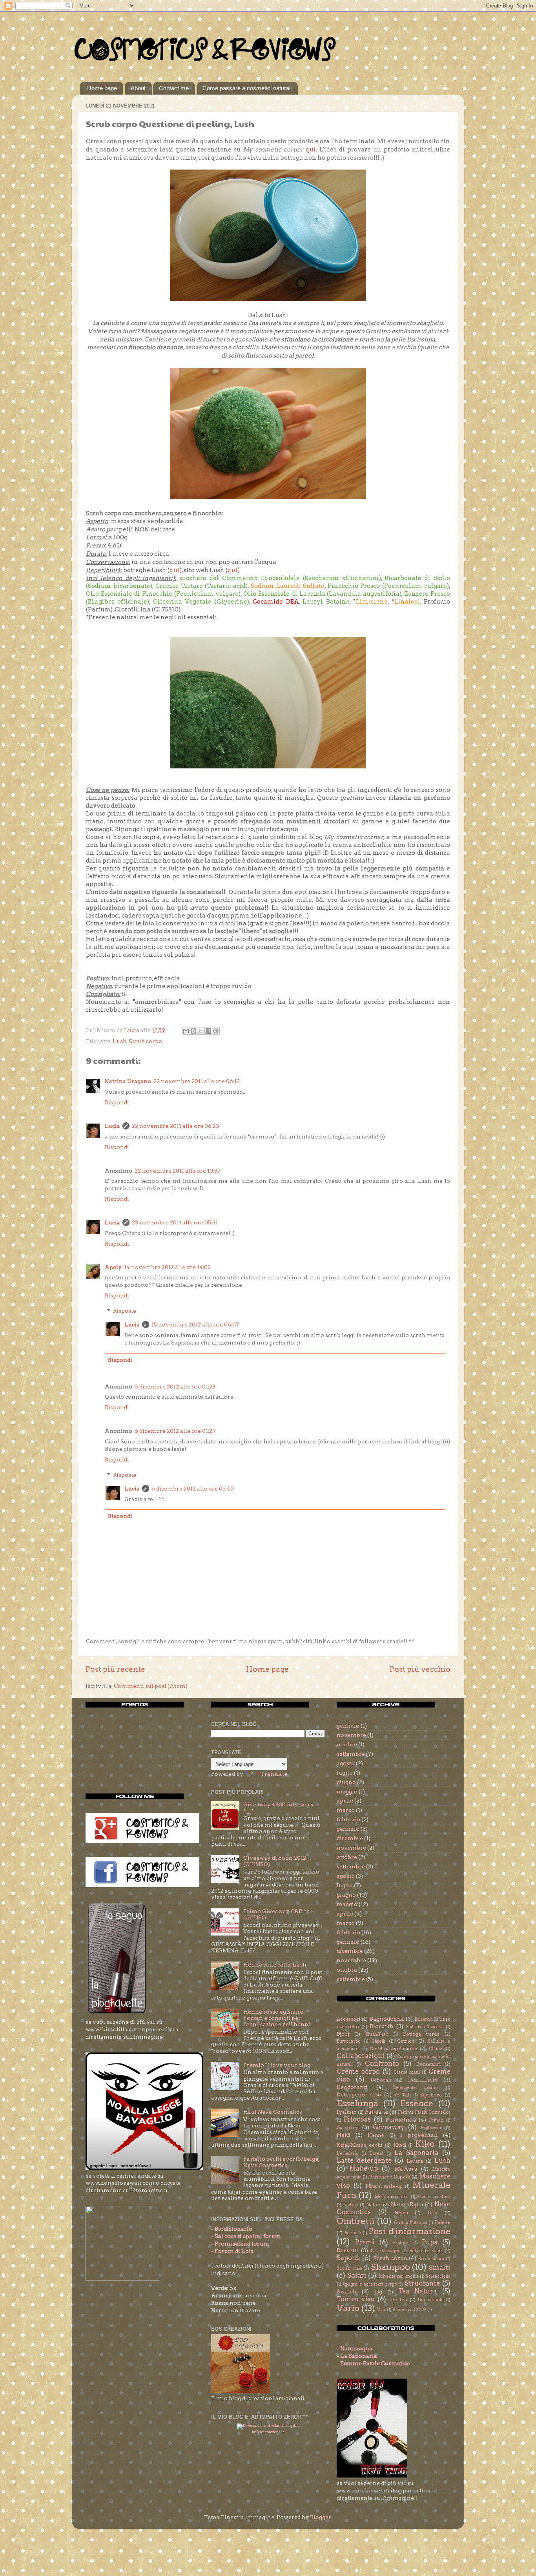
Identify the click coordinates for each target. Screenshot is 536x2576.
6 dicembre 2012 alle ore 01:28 (175, 1387)
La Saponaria (416, 2153)
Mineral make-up (384, 2186)
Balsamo (423, 2019)
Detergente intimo (415, 2088)
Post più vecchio (420, 1669)
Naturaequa (356, 2348)
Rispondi (117, 1102)
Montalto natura (434, 2197)
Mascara (406, 2169)
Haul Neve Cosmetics (273, 2112)
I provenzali (419, 2135)
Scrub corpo (145, 1041)
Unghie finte (431, 2300)
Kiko (425, 2144)
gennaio (348, 1726)
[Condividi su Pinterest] (216, 1031)
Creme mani (407, 2072)
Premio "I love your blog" (278, 2065)
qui (311, 150)
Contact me (174, 88)
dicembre (350, 1838)
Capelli (378, 2041)
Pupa (430, 2242)
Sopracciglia (438, 2276)
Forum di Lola (234, 2251)
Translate (274, 1774)
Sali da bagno (386, 2251)
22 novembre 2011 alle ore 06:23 (175, 1126)
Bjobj (343, 2034)
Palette (443, 2222)
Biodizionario (233, 2229)
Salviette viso (426, 2250)
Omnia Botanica (411, 2223)
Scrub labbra (431, 2259)
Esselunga (357, 2103)
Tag (378, 2292)
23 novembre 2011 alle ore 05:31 (175, 1222)
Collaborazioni (361, 2056)
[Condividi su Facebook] (208, 1031)
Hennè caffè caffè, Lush (275, 1965)
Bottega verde (421, 2034)
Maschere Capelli (389, 2177)
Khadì (400, 2145)
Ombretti (356, 2221)
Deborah (381, 2080)
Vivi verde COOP (409, 2310)
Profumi (401, 2243)
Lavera (415, 2161)
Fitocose (357, 2119)
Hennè (376, 2135)
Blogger (321, 2517)
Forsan (436, 2120)
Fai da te (376, 2112)
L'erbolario (347, 2154)
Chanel (436, 2049)
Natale (374, 2205)
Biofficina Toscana (425, 2027)
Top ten (398, 2300)
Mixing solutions (392, 2197)
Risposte (125, 1311)
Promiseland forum (242, 2244)
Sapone (348, 2258)
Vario (348, 2308)
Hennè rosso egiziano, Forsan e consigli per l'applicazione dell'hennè (277, 2018)
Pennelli (353, 2233)
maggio (347, 1792)
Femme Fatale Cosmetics (424, 2112)
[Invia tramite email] (186, 1031)
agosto (346, 1763)
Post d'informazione (409, 2231)
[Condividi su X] (201, 1031)
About (138, 88)
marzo (346, 1810)
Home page (102, 88)
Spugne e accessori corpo (370, 2284)
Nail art (351, 2205)
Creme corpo (358, 2071)
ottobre (347, 1744)
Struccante (422, 2283)
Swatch (347, 2291)
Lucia (112, 1126)
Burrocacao (348, 2041)
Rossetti (347, 2250)
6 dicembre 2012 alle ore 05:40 (193, 1489)
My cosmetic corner (354, 837)
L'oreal (376, 2154)
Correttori (428, 2064)
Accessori (348, 2019)
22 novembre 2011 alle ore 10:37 (178, 1171)
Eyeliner (346, 2112)
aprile (345, 1801)
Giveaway (389, 2127)
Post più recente (115, 1669)
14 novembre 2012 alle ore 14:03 (167, 1267)
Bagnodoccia (387, 2019)
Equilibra (431, 2095)
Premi (365, 2242)
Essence (417, 2103)
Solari (357, 2275)
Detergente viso (359, 2094)
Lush (120, 1041)
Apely (113, 1267)
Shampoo (390, 2267)
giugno (346, 1782)
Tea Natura (418, 2291)
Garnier (348, 2127)
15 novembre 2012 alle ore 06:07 (195, 1324)
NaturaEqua (407, 2204)
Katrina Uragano (128, 1081)
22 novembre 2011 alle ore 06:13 (197, 1081)
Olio (433, 2212)
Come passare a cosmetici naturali (247, 88)
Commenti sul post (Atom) (151, 1686)
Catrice (406, 2041)
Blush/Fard (377, 2034)
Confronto (382, 2063)
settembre (351, 1754)
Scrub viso (349, 2268)
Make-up (364, 2168)
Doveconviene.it (270, 2432)
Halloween (432, 2128)
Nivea (401, 2212)
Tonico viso (356, 2299)
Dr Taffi (403, 2095)
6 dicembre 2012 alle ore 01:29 (175, 1431)
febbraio (348, 1819)
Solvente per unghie (398, 2276)
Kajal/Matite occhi (359, 2145)
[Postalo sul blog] (193, 1031)
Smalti (440, 2268)
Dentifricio (423, 2080)
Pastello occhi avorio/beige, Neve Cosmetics (281, 2162)
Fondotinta (401, 2120)
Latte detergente (364, 2160)
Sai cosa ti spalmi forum (248, 2236)
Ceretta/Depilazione (393, 2048)
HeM (343, 2135)
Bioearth (382, 2026)
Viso (382, 2310)
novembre (351, 1735)
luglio (345, 1773)
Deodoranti (352, 2087)
